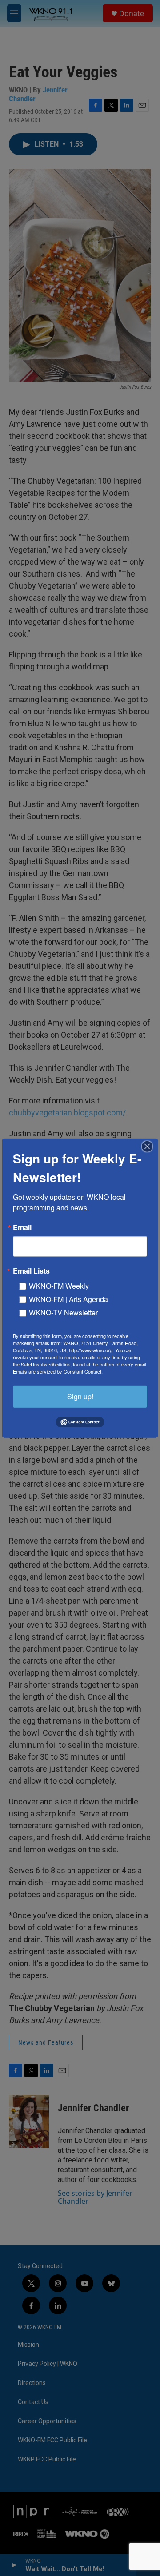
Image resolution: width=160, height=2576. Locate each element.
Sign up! (80, 1396)
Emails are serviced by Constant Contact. (58, 1371)
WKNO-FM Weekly (59, 1285)
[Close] (150, 1146)
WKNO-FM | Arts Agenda (68, 1299)
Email (22, 1227)
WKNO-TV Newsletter (63, 1312)
